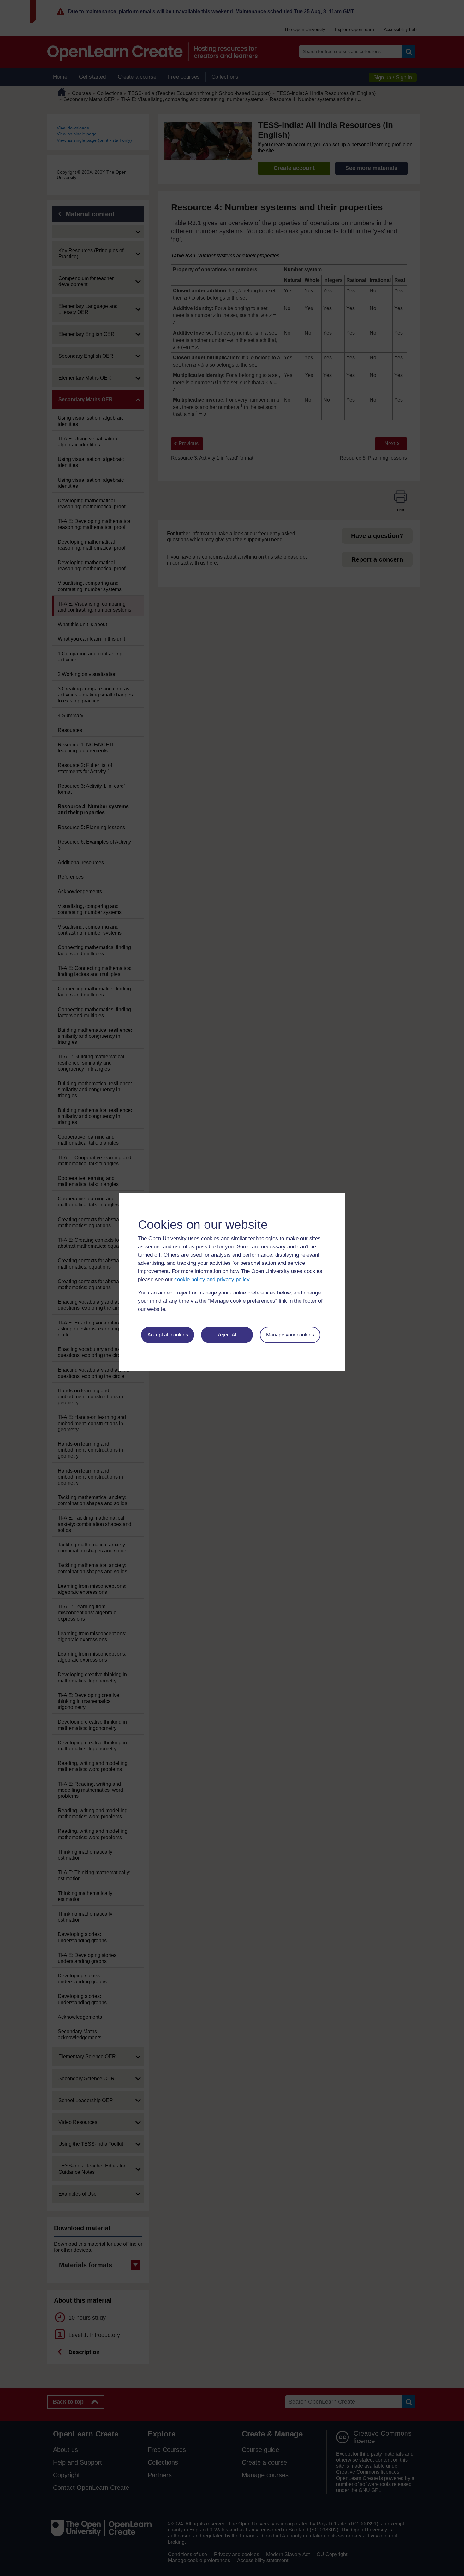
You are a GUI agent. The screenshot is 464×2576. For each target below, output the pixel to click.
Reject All (227, 1335)
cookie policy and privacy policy (212, 1279)
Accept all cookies (168, 1335)
